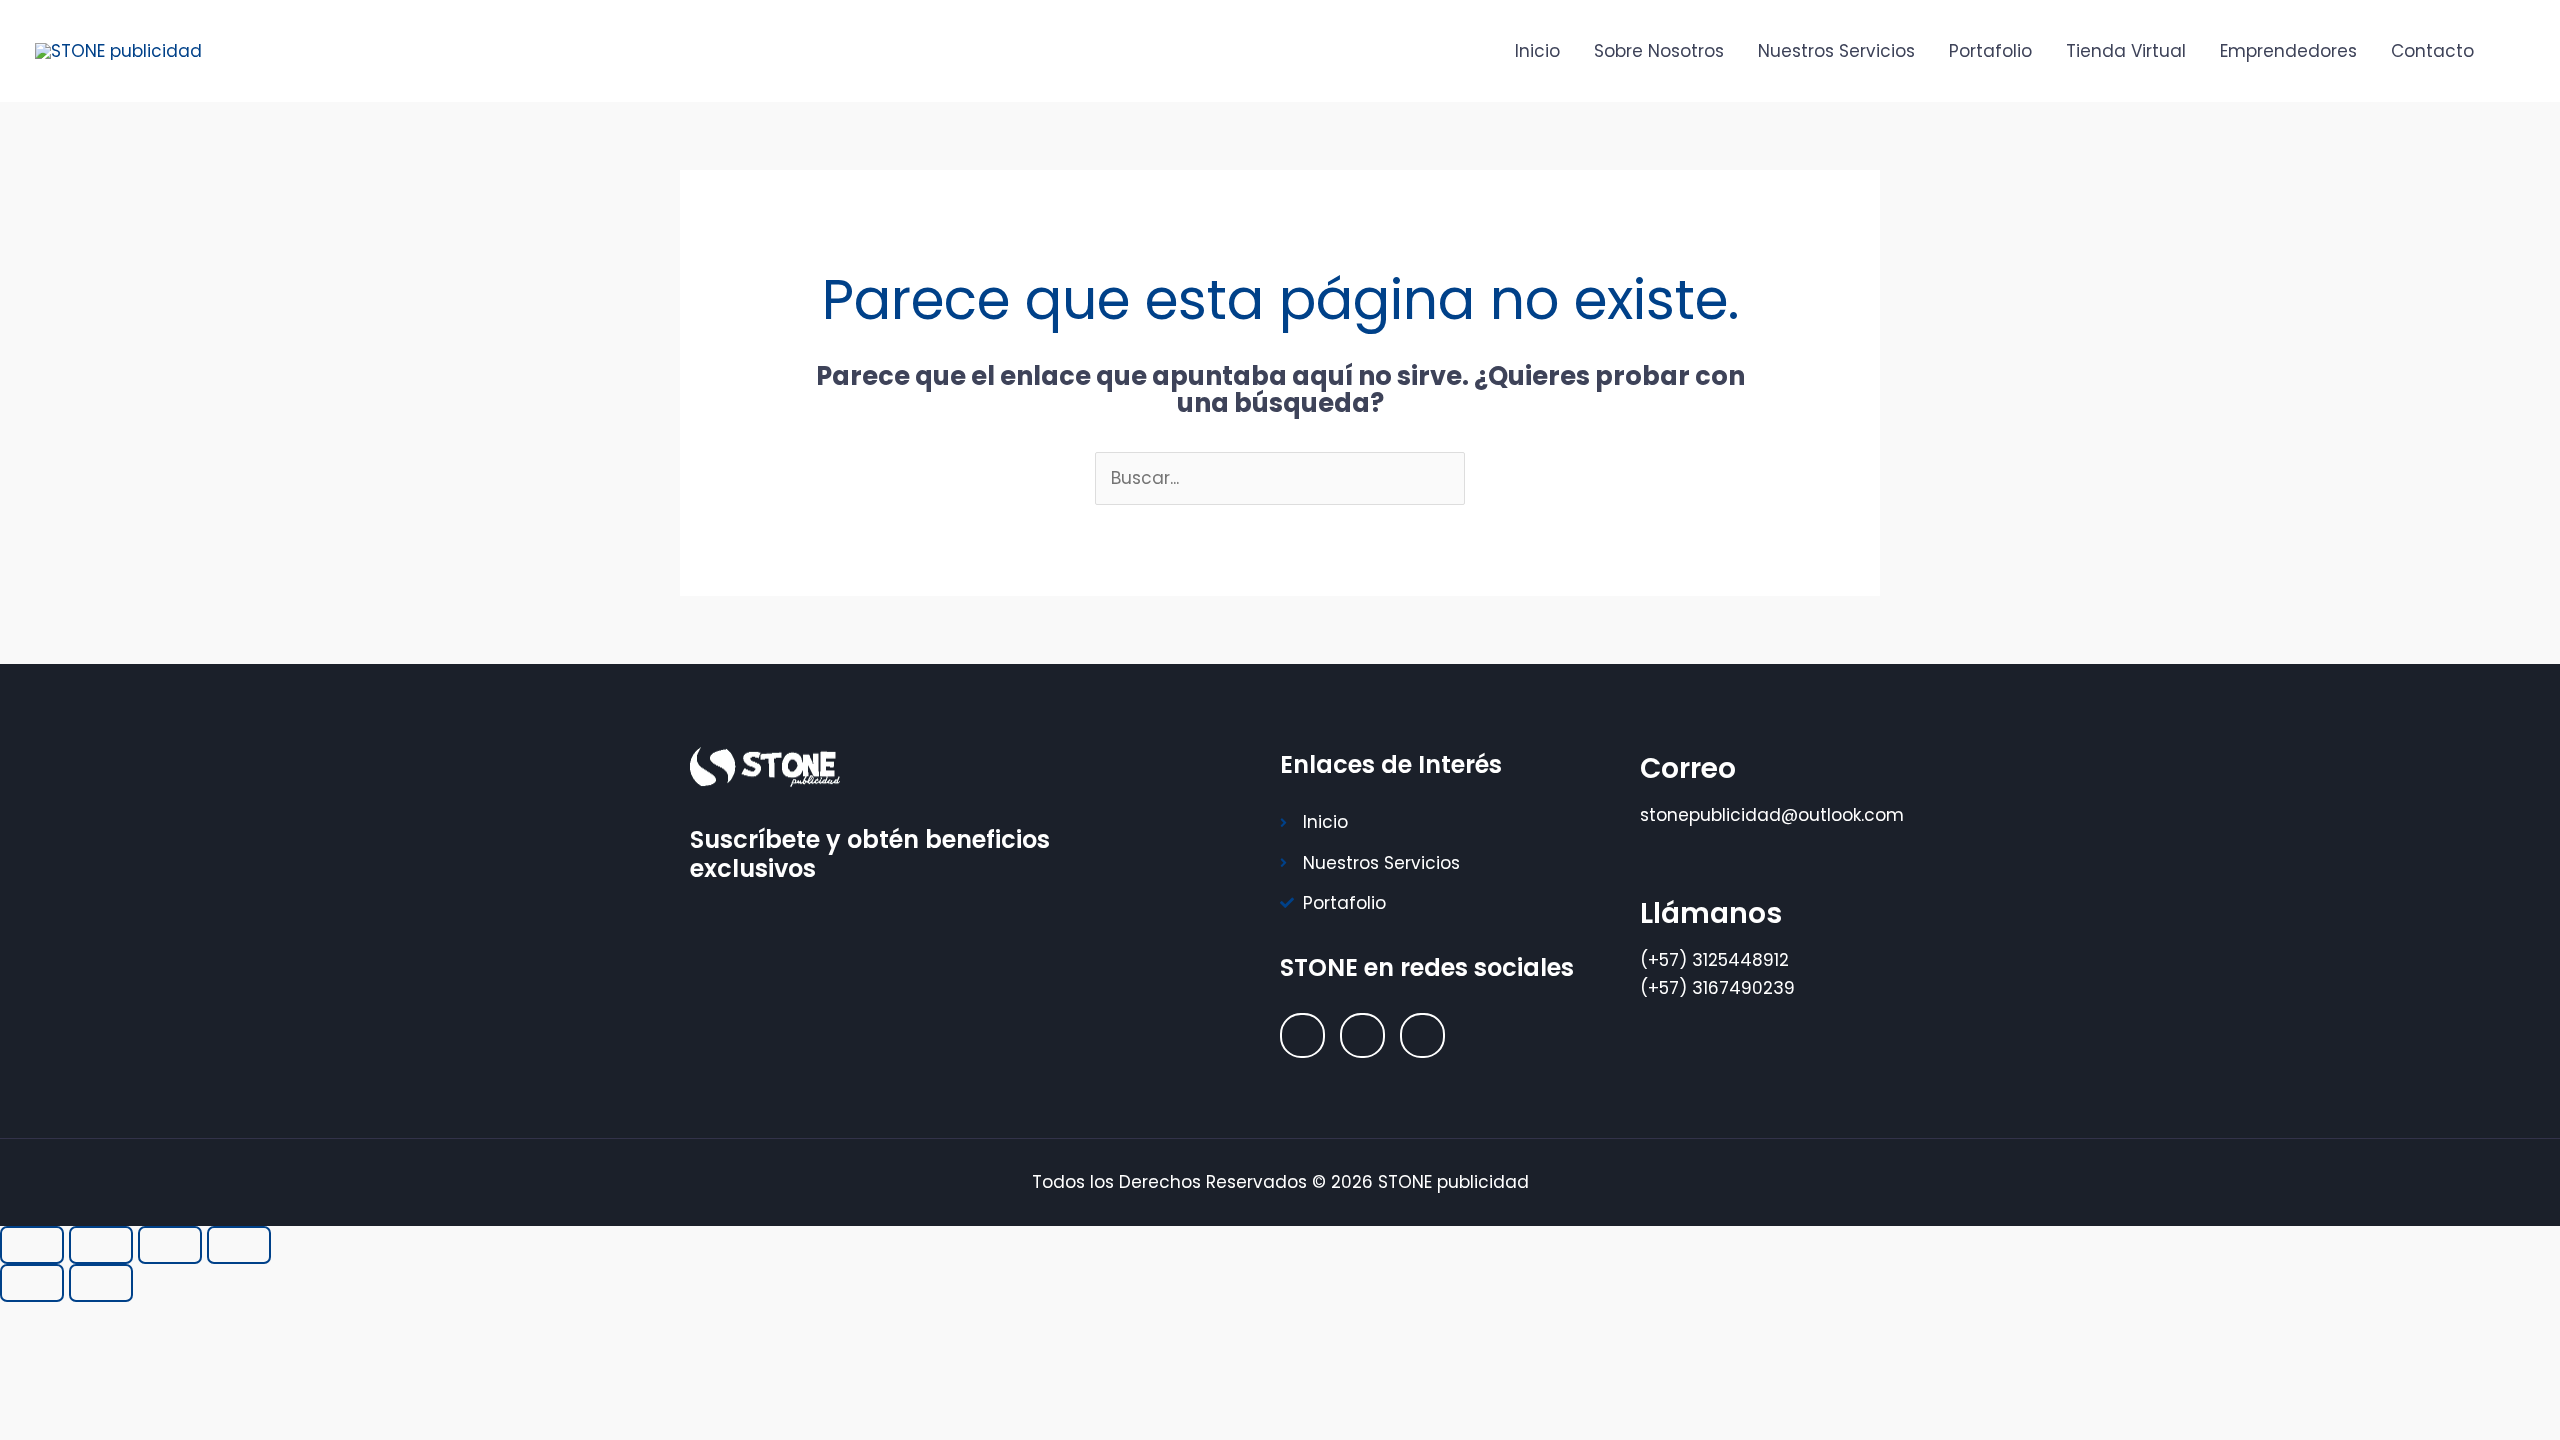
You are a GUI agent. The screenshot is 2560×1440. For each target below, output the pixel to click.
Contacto (2432, 51)
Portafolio (1990, 51)
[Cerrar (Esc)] (239, 1245)
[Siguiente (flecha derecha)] (101, 1283)
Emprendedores (2288, 51)
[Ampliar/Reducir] (32, 1245)
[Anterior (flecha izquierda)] (32, 1283)
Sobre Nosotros (1659, 51)
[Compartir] (170, 1245)
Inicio (1537, 51)
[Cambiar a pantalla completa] (101, 1245)
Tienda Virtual (2126, 51)
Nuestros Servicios (1836, 51)
